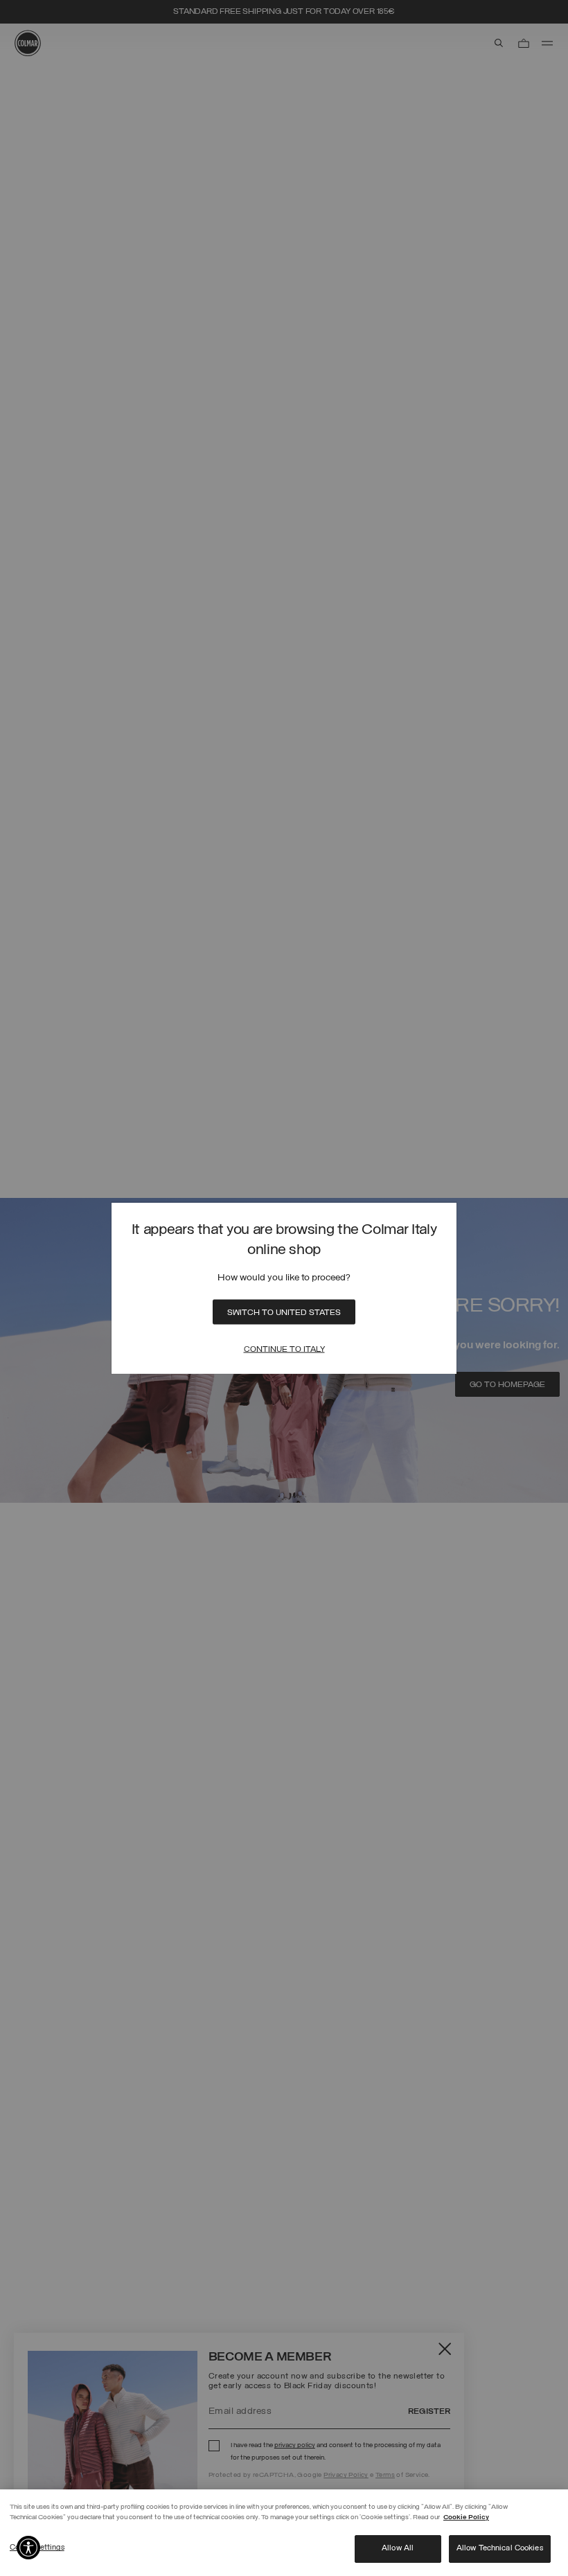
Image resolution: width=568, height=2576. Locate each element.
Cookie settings (37, 2548)
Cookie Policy (466, 2517)
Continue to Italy (284, 1349)
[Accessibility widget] (28, 2548)
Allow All (398, 2548)
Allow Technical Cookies (500, 2548)
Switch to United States (284, 1312)
